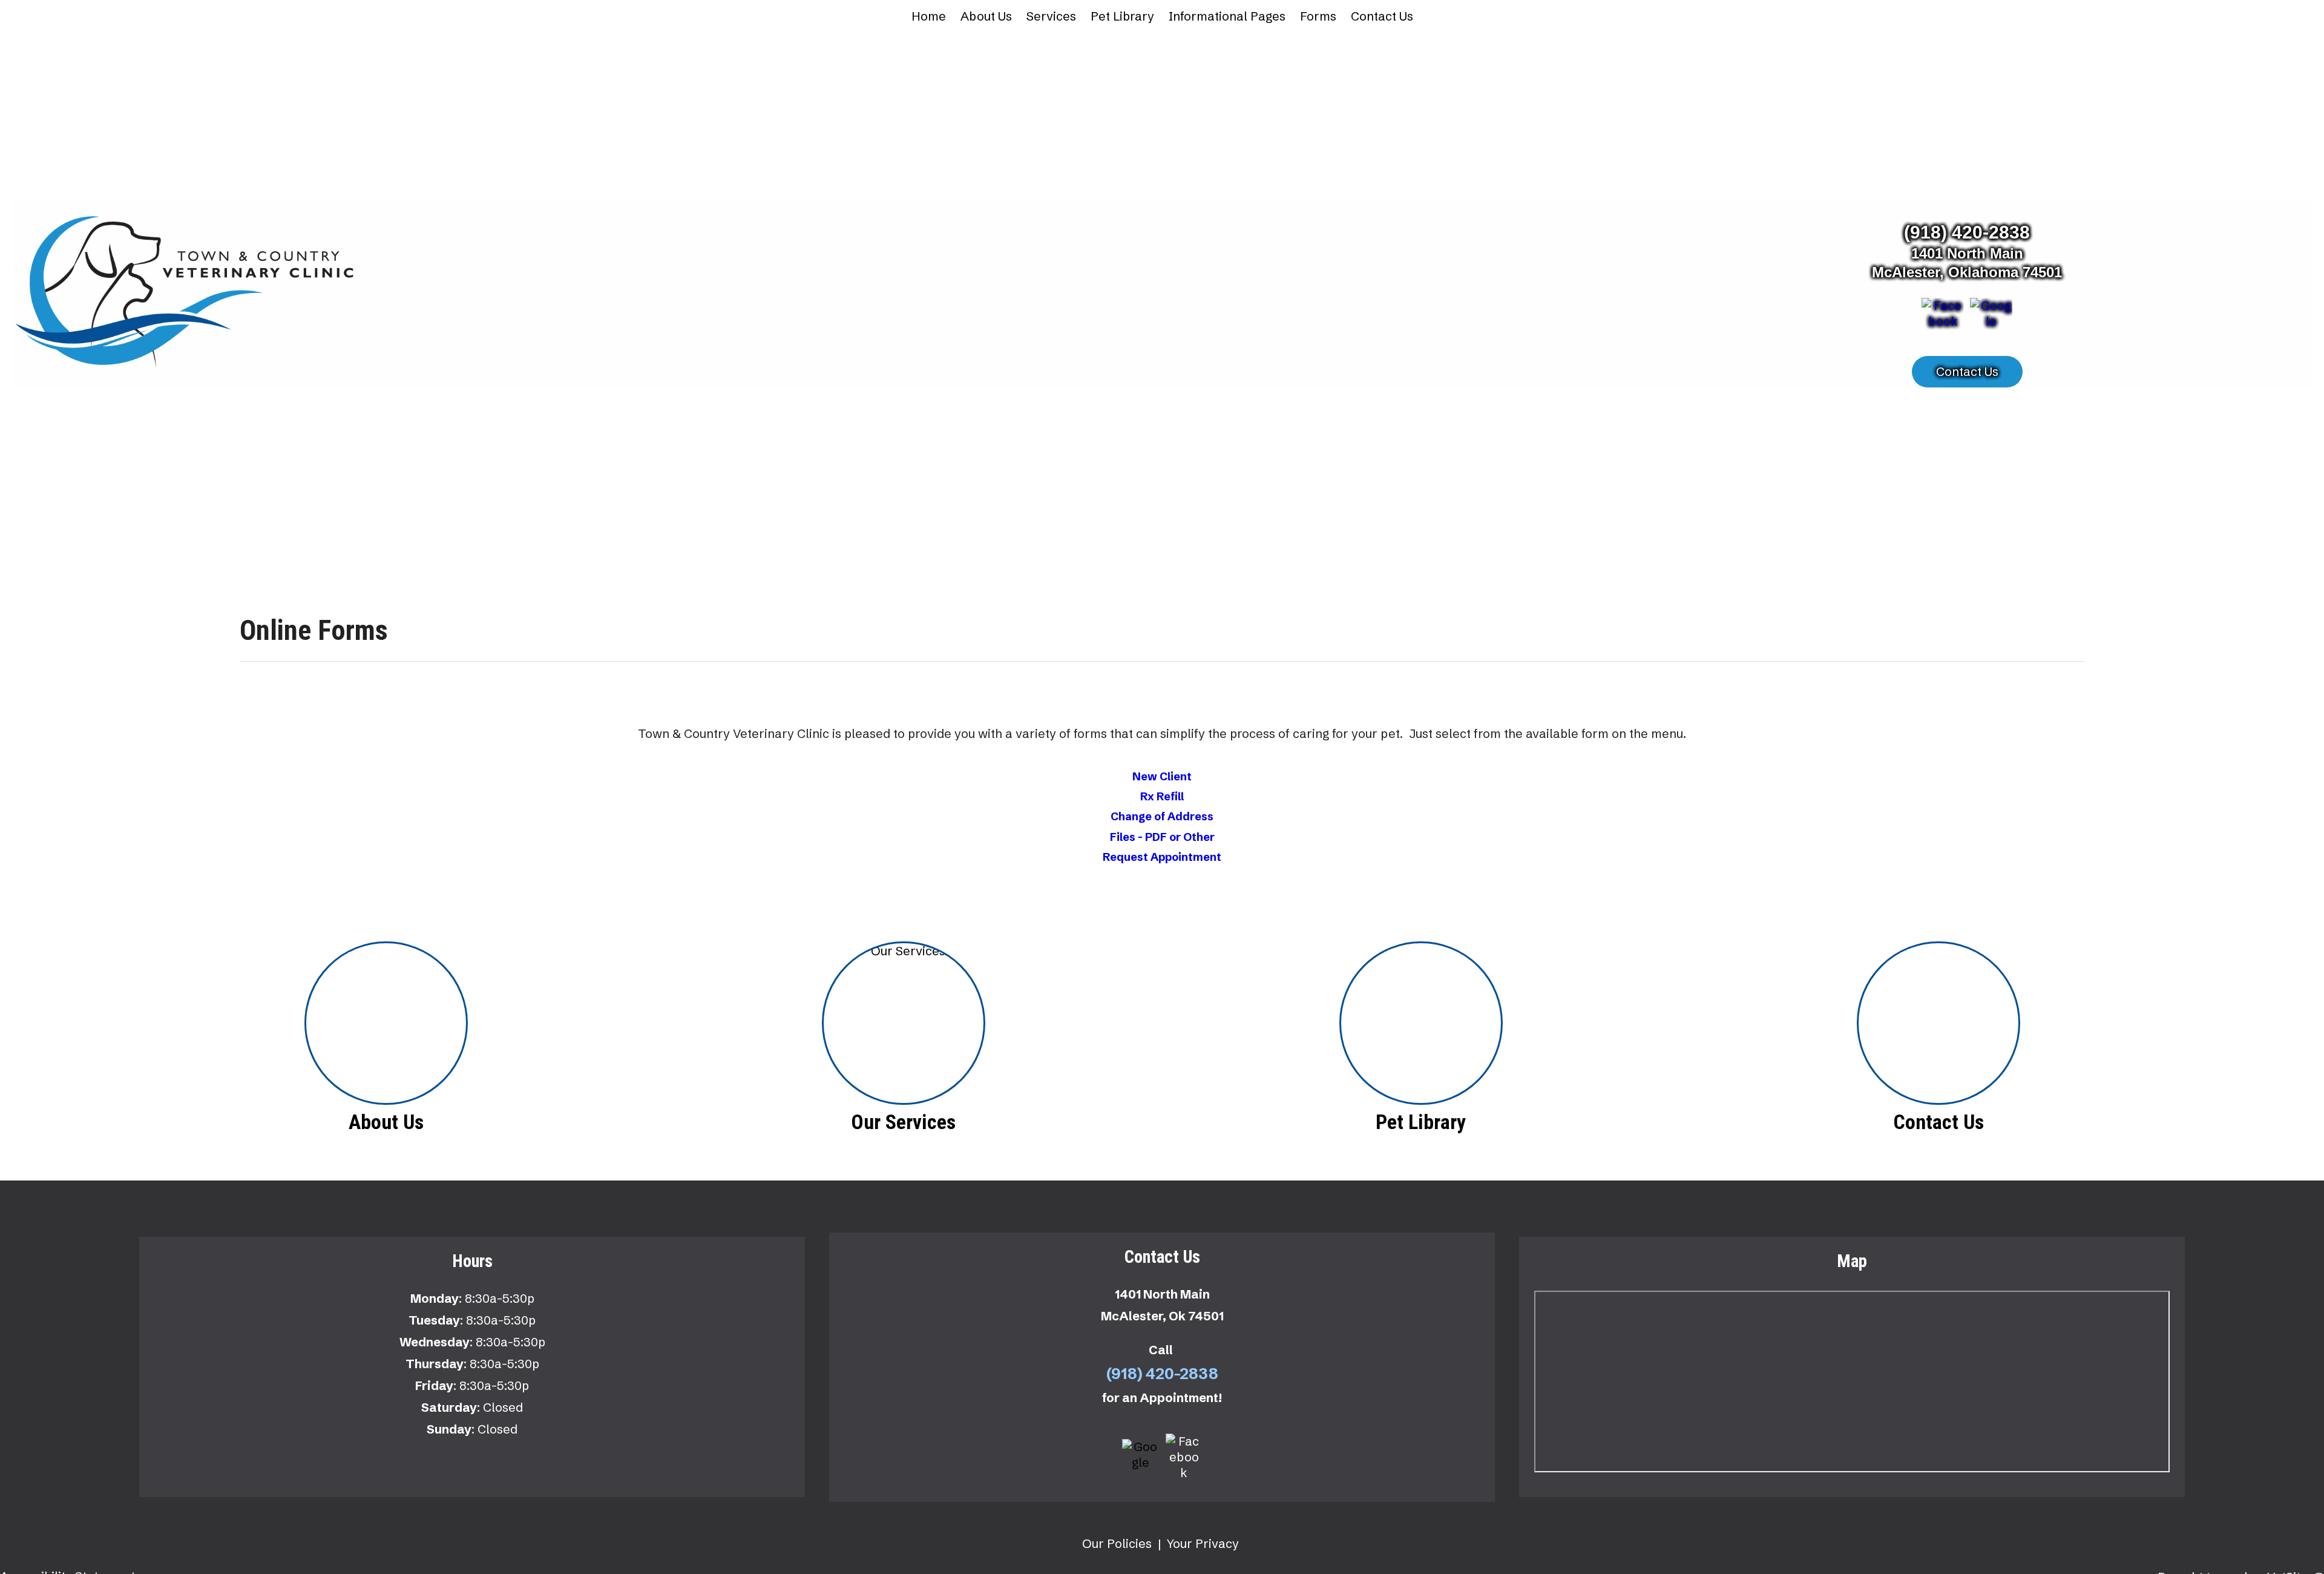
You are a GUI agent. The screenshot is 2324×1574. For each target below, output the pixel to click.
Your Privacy (1203, 1543)
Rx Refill (1162, 796)
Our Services (903, 1122)
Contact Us (1382, 16)
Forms (1318, 16)
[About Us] (386, 1023)
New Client (1162, 776)
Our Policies (1117, 1543)
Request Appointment (1162, 857)
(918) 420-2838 (1967, 232)
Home (929, 16)
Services (1051, 16)
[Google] (1991, 318)
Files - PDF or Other (1162, 837)
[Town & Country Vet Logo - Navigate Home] (188, 291)
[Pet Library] (1421, 1023)
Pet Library (1122, 16)
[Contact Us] (1938, 1023)
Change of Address (1162, 816)
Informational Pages (1227, 16)
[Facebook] (1943, 318)
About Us (986, 16)
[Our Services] (903, 1023)
